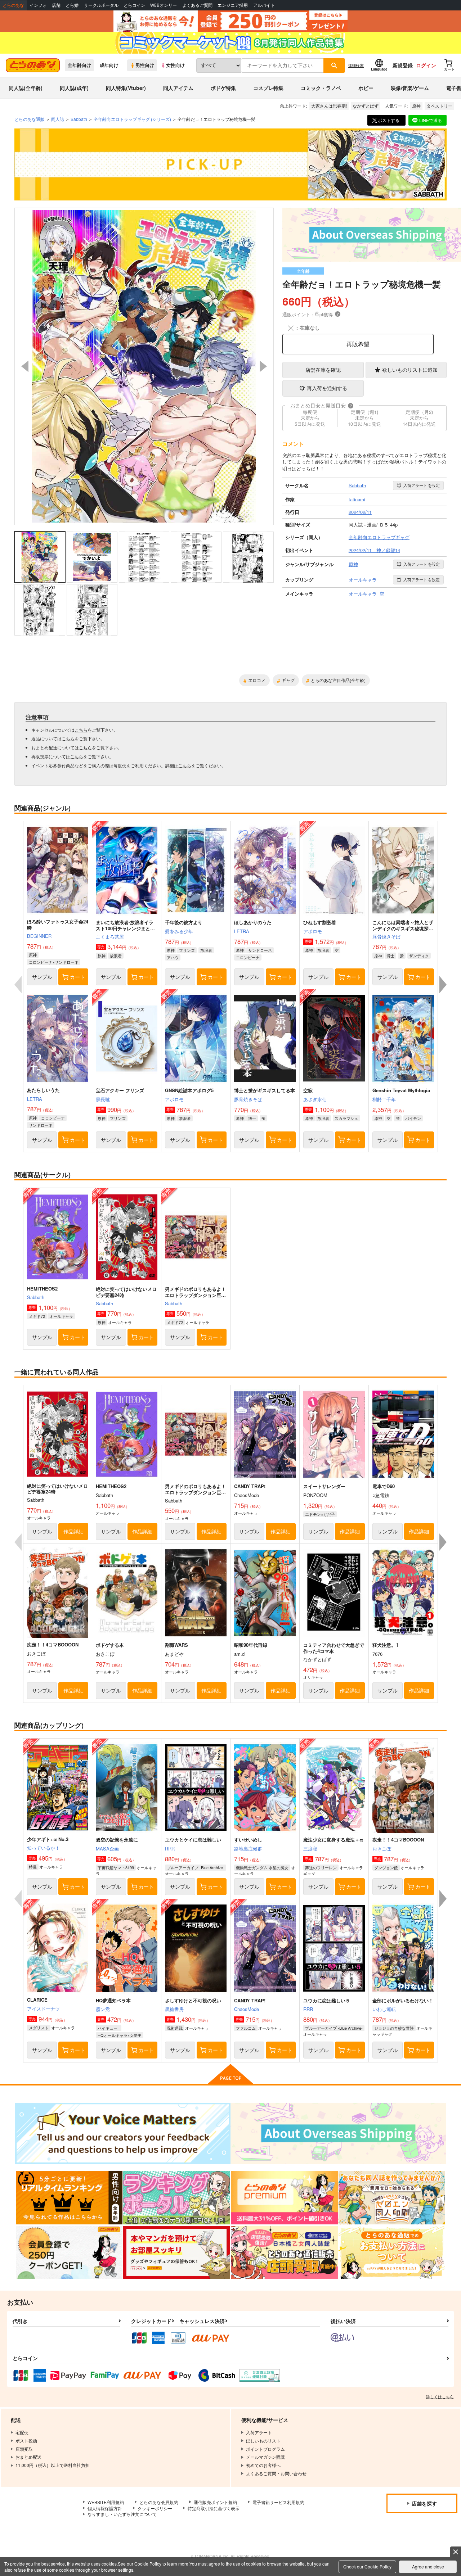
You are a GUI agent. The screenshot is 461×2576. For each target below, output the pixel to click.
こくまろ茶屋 (110, 937)
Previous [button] (25, 366)
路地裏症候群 (248, 1849)
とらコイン (134, 5)
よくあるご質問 (197, 5)
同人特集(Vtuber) (126, 88)
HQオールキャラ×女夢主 (120, 2035)
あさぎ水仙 (315, 1099)
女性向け (175, 65)
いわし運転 (384, 2009)
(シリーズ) (132, 119)
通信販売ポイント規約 (215, 2502)
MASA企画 (107, 1849)
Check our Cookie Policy (367, 2566)
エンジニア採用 (233, 5)
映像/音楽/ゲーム (410, 88)
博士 (390, 955)
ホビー (366, 88)
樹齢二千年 (384, 1099)
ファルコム (246, 2028)
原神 (416, 106)
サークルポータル (101, 5)
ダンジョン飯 (386, 1867)
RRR (170, 1849)
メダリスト (39, 2028)
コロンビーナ (248, 957)
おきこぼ (382, 1849)
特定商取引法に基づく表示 (214, 2508)
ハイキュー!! (109, 2028)
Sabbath (36, 1297)
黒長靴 (103, 1099)
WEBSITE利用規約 (106, 2502)
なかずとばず (366, 106)
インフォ (38, 5)
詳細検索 (356, 65)
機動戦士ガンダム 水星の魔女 (262, 1867)
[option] (144, 366)
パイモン (413, 1118)
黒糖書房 (174, 2009)
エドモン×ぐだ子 (320, 1514)
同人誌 (58, 119)
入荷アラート (422, 485)
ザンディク (419, 955)
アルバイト (264, 5)
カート (77, 977)
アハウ (173, 957)
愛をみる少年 (179, 931)
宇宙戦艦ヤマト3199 (116, 1867)
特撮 (33, 1867)
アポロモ (313, 931)
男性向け (145, 65)
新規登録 (403, 65)
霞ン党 (103, 2009)
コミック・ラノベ (321, 88)
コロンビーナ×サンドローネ (54, 962)
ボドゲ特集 (223, 88)
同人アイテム (178, 88)
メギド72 (37, 1316)
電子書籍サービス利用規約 (278, 2502)
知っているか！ (43, 1848)
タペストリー (439, 106)
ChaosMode (247, 2009)
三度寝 (310, 1849)
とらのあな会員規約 (159, 2502)
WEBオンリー (164, 5)
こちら (81, 730)
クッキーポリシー (155, 2508)
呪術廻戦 (175, 2028)
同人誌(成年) (74, 88)
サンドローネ (260, 950)
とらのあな (13, 5)
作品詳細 (73, 1531)
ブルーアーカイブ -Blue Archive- (196, 1867)
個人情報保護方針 (105, 2508)
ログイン (426, 65)
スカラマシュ (346, 1118)
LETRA (242, 931)
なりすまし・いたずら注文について (122, 2514)
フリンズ (187, 950)
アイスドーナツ (43, 2009)
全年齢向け (79, 65)
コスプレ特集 (268, 88)
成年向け (109, 65)
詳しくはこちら (440, 2396)
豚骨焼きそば (386, 937)
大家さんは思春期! (329, 106)
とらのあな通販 (30, 119)
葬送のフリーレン (321, 1867)
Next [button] (263, 366)
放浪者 (116, 955)
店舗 (56, 5)
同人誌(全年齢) (26, 88)
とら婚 (72, 5)
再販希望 (358, 344)
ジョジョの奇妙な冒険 (394, 2028)
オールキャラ (61, 1316)
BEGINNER (39, 936)
